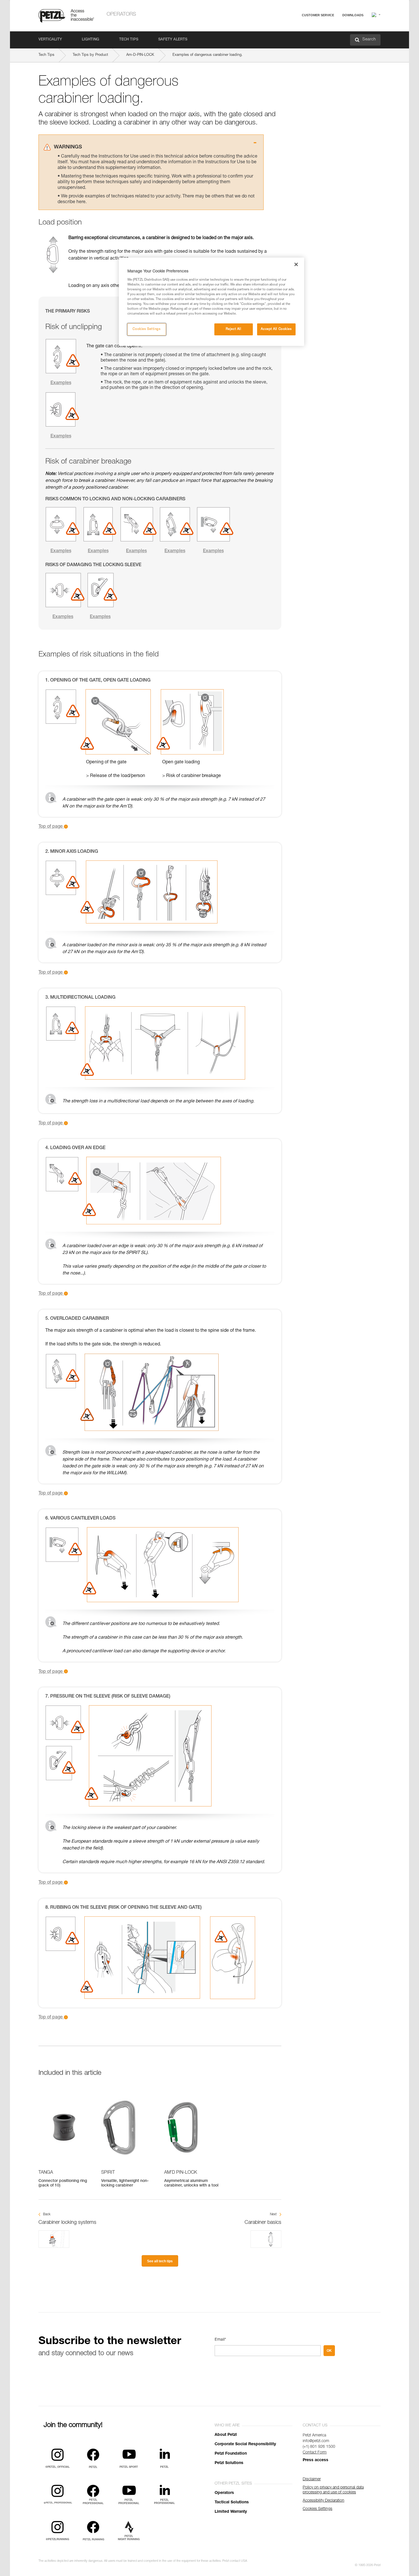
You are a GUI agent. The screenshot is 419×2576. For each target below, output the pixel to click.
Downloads (353, 15)
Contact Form (315, 2453)
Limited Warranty (231, 2512)
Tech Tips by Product (90, 55)
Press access (316, 2460)
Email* (220, 2340)
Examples (61, 383)
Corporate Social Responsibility (245, 2444)
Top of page (51, 827)
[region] (211, 302)
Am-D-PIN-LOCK (140, 55)
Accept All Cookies (276, 329)
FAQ (293, 29)
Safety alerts (173, 40)
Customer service (318, 15)
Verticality (50, 40)
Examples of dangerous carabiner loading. (208, 55)
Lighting (90, 40)
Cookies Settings (147, 329)
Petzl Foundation (231, 2454)
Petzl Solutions (229, 2463)
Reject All (234, 329)
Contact (296, 37)
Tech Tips (129, 40)
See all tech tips (160, 2261)
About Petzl (226, 2435)
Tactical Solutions (232, 2502)
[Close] (296, 264)
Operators (121, 15)
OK (329, 2351)
